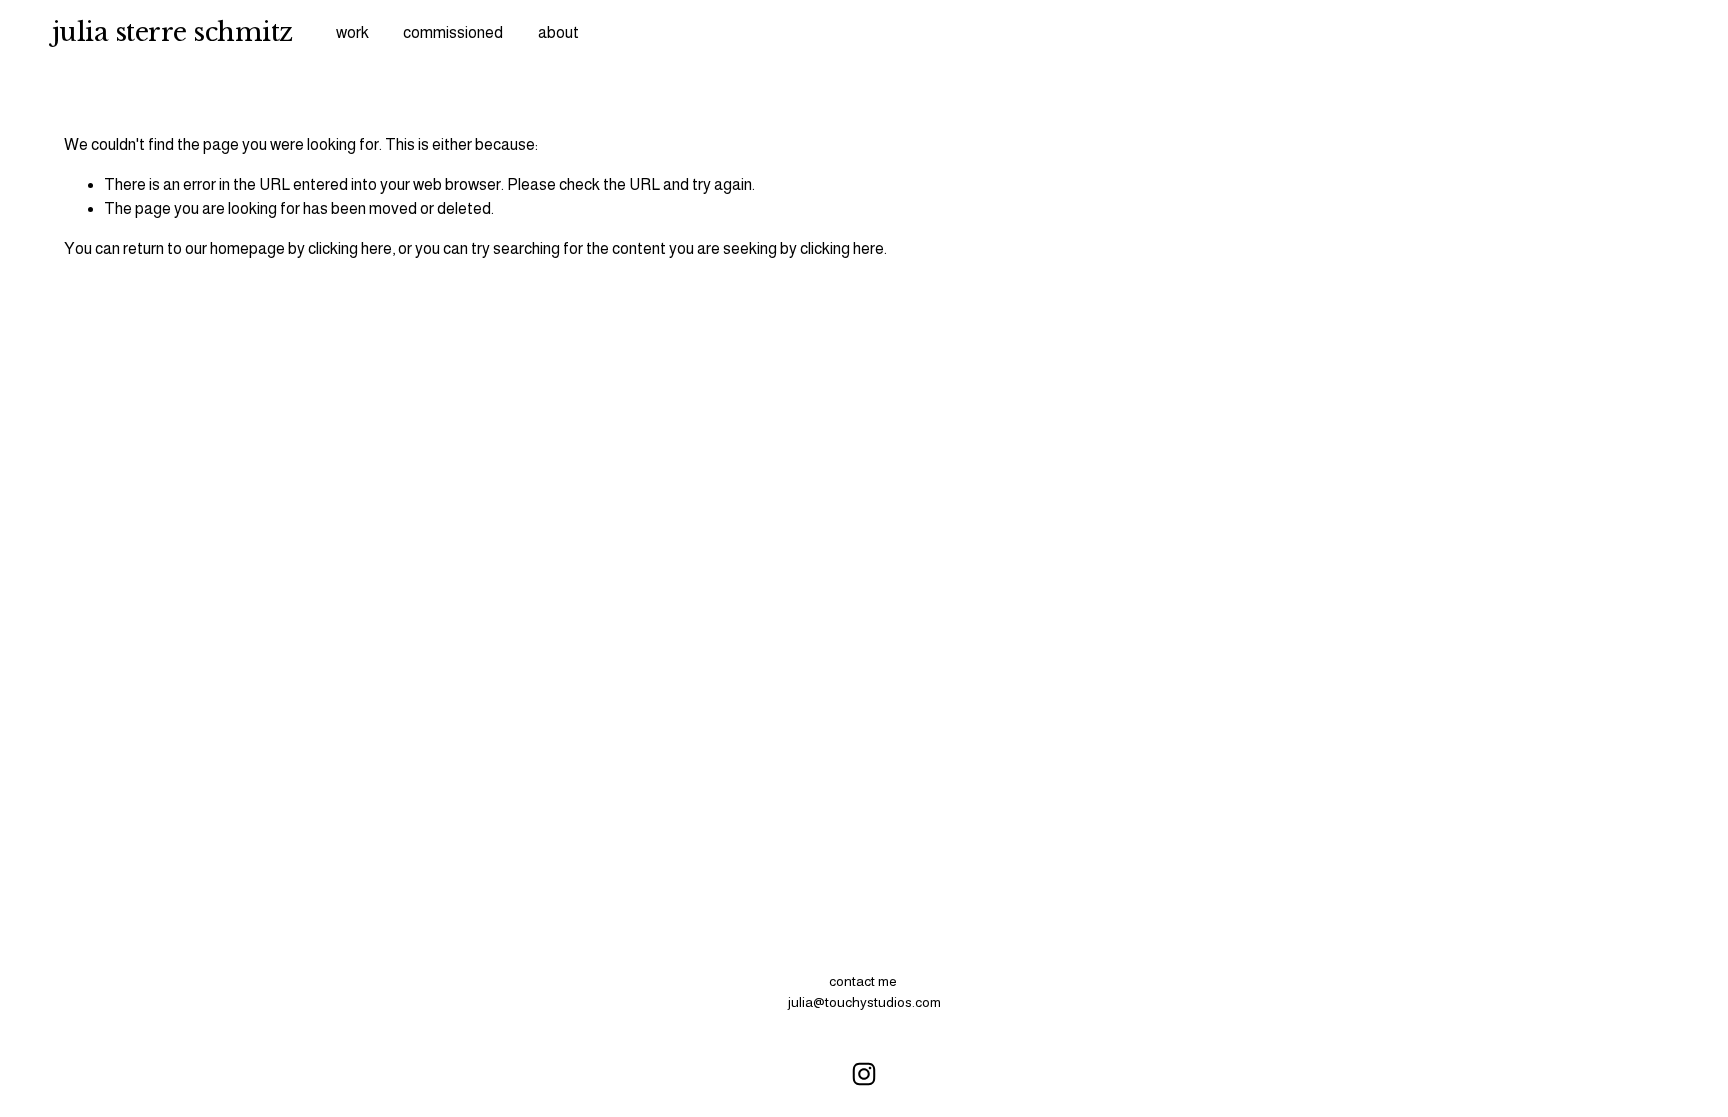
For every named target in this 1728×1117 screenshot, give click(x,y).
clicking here (350, 248)
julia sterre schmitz (172, 32)
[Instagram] (864, 1074)
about (558, 32)
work (352, 32)
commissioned (453, 32)
